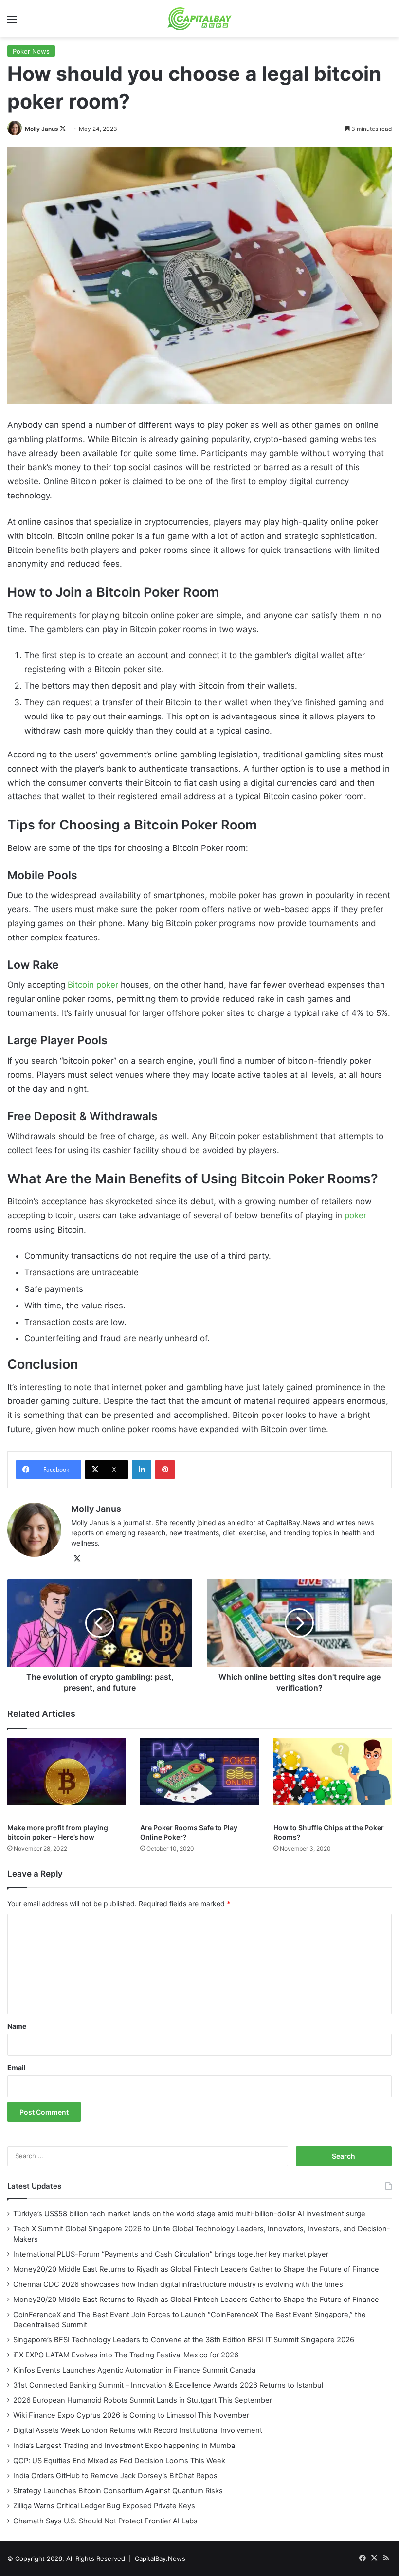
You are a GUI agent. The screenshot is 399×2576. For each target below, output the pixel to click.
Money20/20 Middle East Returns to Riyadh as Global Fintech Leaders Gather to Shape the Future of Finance (196, 2269)
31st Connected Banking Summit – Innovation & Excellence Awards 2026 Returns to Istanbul (168, 2385)
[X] (77, 1559)
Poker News (31, 51)
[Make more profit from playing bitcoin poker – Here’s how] (66, 1778)
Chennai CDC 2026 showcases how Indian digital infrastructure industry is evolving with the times (178, 2284)
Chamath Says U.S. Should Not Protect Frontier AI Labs (105, 2521)
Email (17, 2068)
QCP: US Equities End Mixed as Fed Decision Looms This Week (119, 2461)
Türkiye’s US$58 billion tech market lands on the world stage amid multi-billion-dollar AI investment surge (189, 2214)
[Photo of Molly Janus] (15, 129)
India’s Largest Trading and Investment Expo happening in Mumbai (125, 2446)
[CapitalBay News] (200, 19)
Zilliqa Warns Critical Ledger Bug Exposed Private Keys (104, 2506)
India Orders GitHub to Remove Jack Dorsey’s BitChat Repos (115, 2476)
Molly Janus (42, 129)
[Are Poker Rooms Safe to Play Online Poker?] (199, 1778)
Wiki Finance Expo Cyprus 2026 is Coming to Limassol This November (131, 2415)
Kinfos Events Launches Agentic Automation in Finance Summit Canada (134, 2370)
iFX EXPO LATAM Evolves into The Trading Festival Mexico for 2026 (126, 2355)
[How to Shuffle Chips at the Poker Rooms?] (333, 1778)
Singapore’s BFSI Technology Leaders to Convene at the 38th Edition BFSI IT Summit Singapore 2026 (184, 2340)
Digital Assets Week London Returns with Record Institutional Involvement (138, 2430)
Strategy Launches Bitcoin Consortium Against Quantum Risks (118, 2491)
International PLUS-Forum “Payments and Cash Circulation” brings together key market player (171, 2254)
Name (17, 2026)
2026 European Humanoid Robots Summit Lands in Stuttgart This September (143, 2400)
